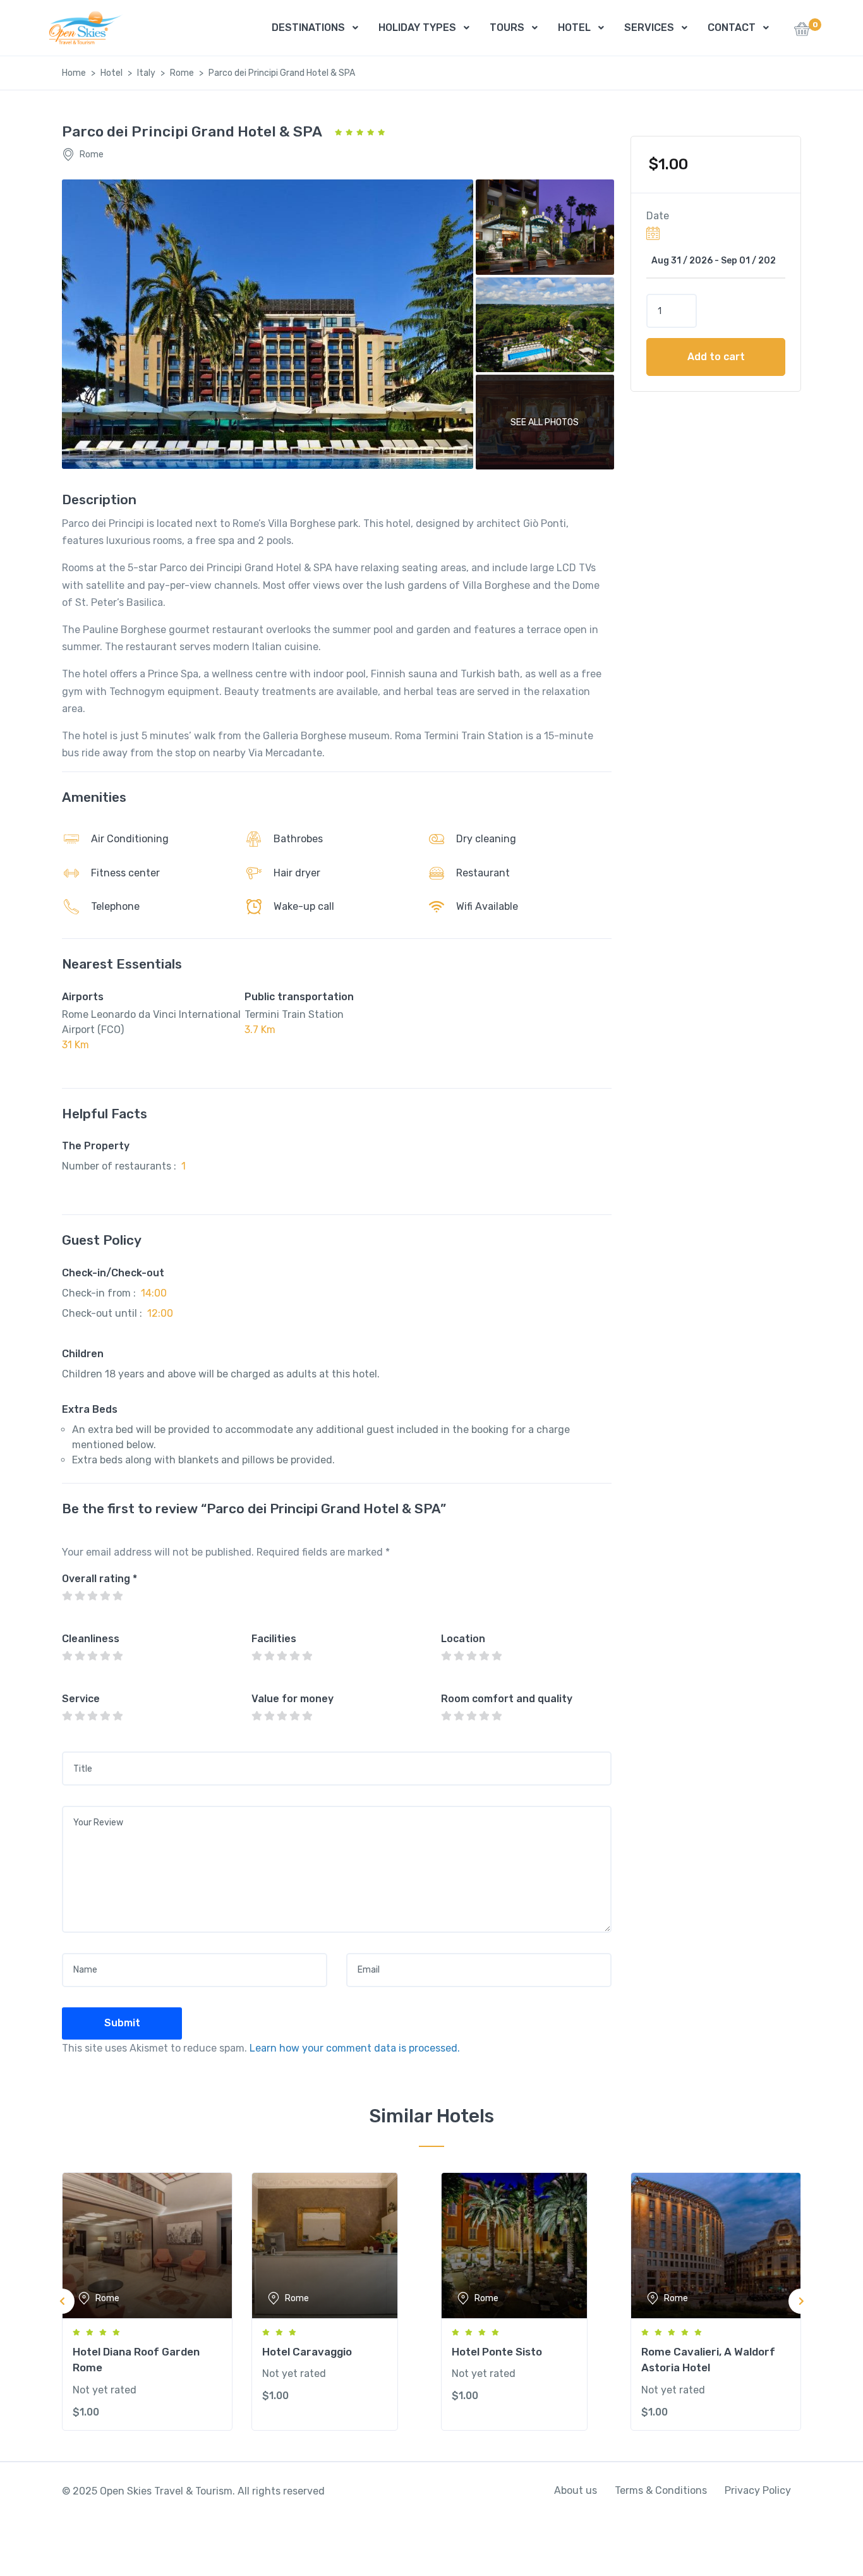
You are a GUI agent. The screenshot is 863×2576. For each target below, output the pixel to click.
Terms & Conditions (661, 2490)
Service (81, 1699)
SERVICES (649, 27)
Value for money (293, 1699)
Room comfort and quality (507, 1699)
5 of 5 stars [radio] (118, 1596)
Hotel (112, 73)
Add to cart (716, 357)
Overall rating (100, 1579)
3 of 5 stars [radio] (92, 1596)
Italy (146, 73)
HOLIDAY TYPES (417, 27)
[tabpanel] (147, 2301)
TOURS (507, 27)
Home (74, 73)
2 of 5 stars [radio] (80, 1596)
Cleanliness (91, 1639)
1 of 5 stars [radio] (67, 1596)
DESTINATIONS (308, 27)
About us (576, 2490)
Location (463, 1639)
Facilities (274, 1639)
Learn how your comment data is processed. (355, 2048)
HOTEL (574, 27)
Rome (182, 73)
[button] (802, 33)
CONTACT (732, 27)
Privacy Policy (758, 2490)
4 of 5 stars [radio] (105, 1596)
